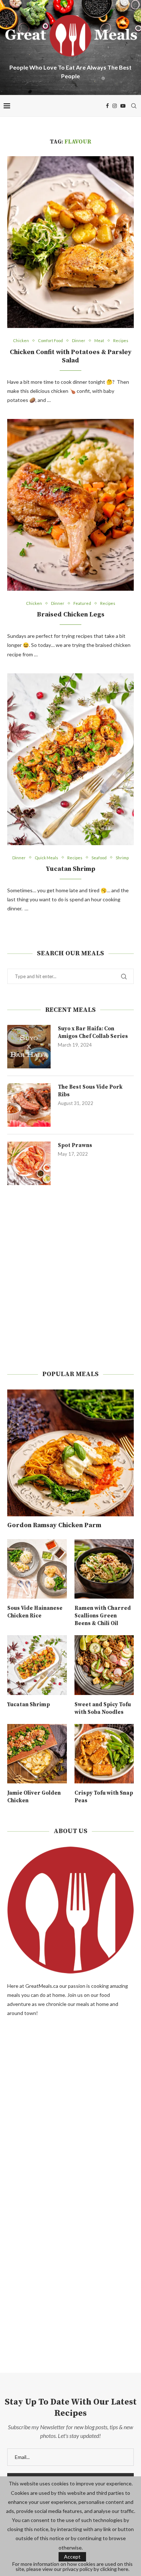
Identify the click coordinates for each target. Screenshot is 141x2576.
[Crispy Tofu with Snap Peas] (104, 1754)
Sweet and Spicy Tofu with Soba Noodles (103, 1708)
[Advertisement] (70, 1277)
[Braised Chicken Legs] (70, 505)
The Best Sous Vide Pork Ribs (90, 1091)
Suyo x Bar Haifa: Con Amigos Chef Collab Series (93, 1033)
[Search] (134, 106)
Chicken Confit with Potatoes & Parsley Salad (71, 356)
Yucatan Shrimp (70, 869)
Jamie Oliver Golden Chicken (34, 1797)
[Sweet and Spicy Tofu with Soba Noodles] (104, 1665)
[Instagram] (115, 106)
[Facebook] (107, 106)
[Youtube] (123, 106)
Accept (72, 2557)
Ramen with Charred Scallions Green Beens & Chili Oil (103, 1616)
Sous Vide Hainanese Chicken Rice (35, 1612)
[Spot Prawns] (29, 1163)
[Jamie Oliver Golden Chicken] (37, 1754)
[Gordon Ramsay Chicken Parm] (70, 1453)
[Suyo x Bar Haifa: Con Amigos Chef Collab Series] (29, 1047)
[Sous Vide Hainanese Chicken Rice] (37, 1569)
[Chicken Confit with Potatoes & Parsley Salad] (70, 242)
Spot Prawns (75, 1145)
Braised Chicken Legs (71, 614)
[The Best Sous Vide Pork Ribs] (29, 1105)
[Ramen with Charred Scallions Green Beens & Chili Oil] (104, 1569)
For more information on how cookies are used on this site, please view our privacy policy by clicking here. (72, 2567)
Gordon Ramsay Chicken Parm (54, 1525)
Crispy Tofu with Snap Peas (104, 1797)
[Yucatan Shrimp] (70, 759)
